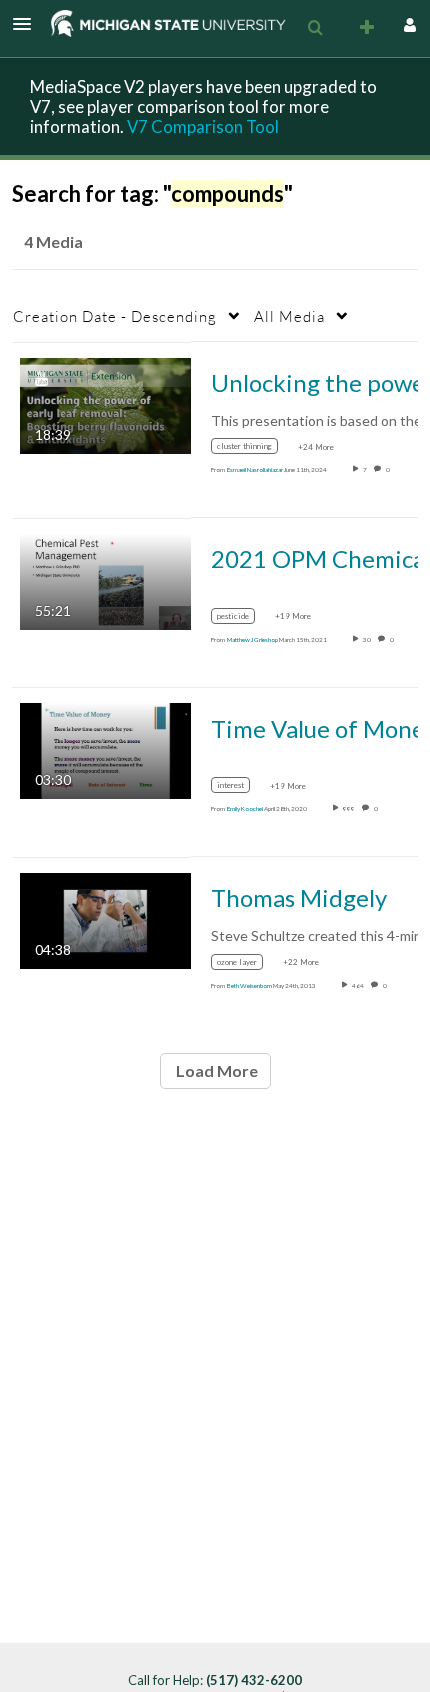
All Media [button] (289, 316)
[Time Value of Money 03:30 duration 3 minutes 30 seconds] (105, 749)
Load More (215, 1070)
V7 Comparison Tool (203, 126)
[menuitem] (315, 28)
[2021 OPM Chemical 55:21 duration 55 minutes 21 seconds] (105, 580)
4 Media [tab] (53, 241)
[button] (28, 24)
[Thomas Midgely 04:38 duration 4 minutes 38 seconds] (105, 918)
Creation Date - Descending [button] (115, 316)
